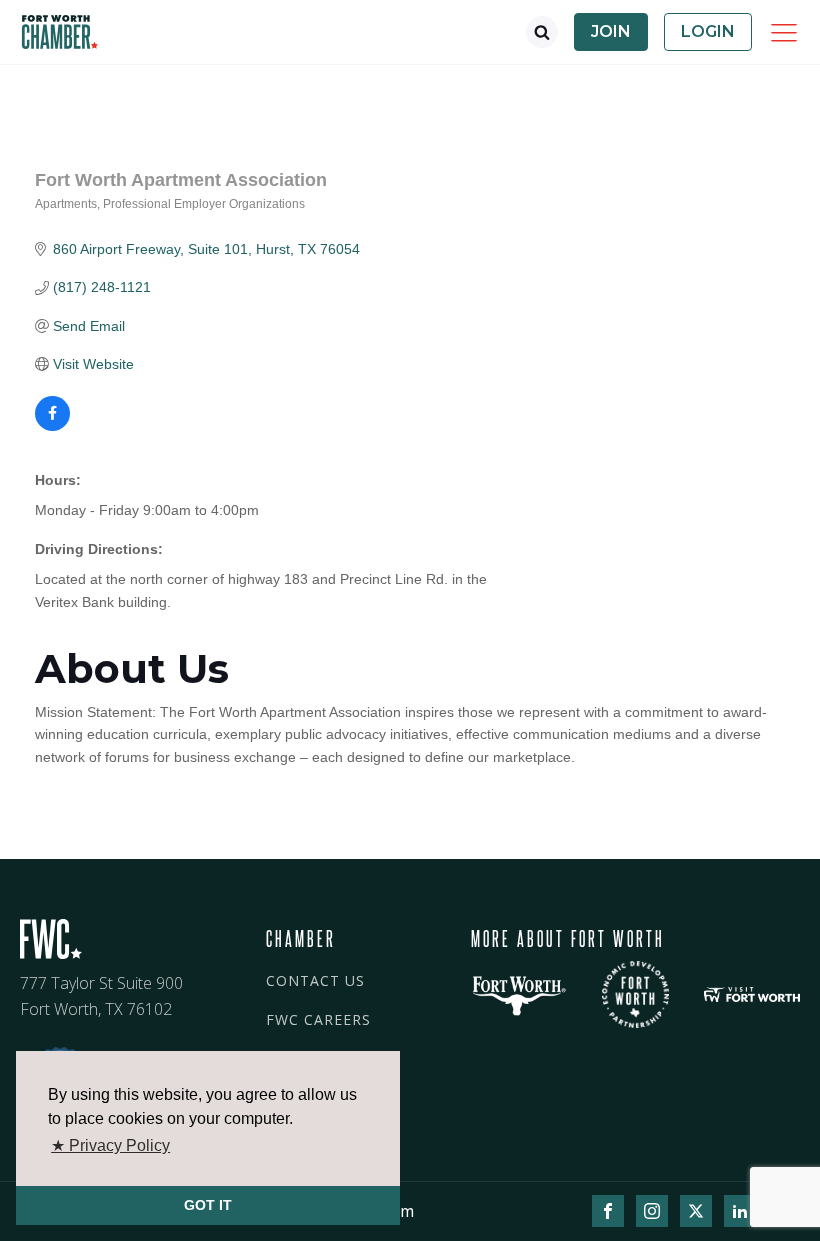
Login (708, 31)
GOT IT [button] (208, 1205)
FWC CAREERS (318, 1019)
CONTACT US (315, 980)
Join (611, 31)
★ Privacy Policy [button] (110, 1145)
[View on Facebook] (52, 426)
